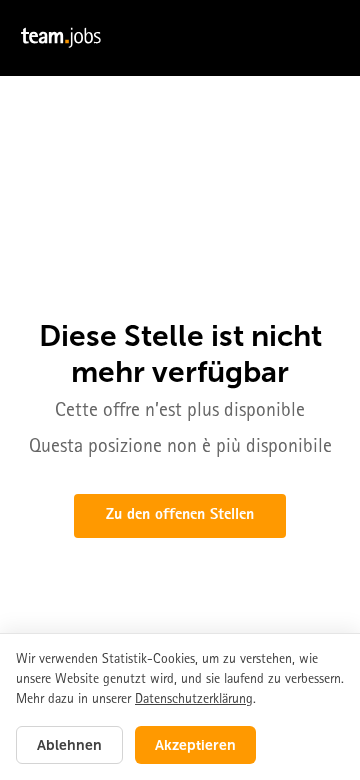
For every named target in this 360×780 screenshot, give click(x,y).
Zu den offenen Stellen (180, 516)
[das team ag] (180, 38)
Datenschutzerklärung (194, 700)
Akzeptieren (195, 745)
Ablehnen (69, 745)
